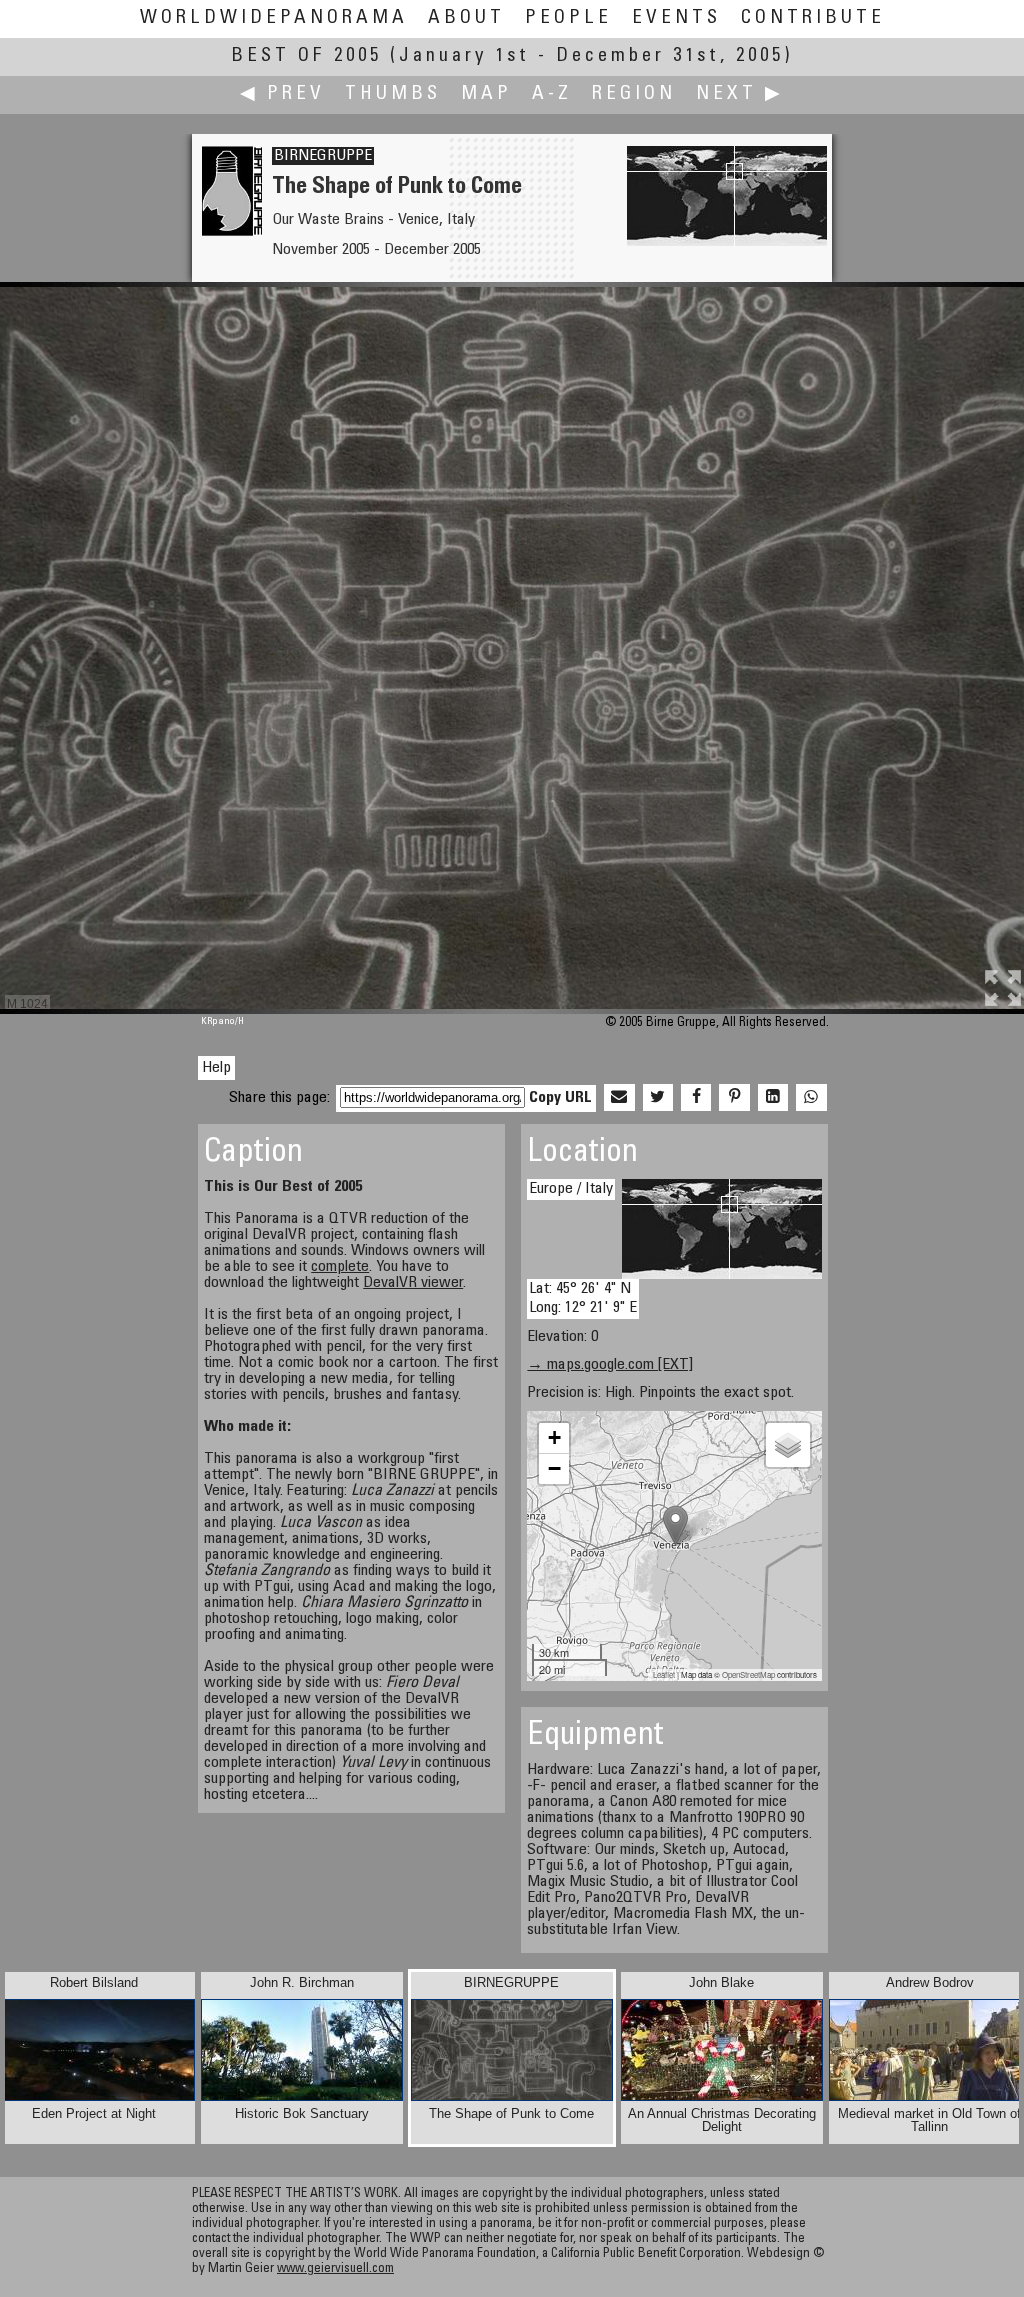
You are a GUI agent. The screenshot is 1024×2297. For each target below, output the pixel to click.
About (466, 18)
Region (634, 94)
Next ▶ (740, 94)
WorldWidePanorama (274, 18)
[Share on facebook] (696, 1098)
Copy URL (560, 1098)
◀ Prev (282, 94)
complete (340, 1267)
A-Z (552, 94)
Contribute (813, 18)
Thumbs (393, 94)
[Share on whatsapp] (811, 1098)
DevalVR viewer (413, 1283)
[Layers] (788, 1445)
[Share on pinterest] (734, 1098)
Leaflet (664, 1674)
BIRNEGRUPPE (323, 156)
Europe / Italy (571, 1189)
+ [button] (554, 1437)
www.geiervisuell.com (335, 2269)
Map (486, 94)
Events (676, 18)
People (568, 18)
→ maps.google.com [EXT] (610, 1365)
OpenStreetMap (748, 1674)
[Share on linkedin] (773, 1098)
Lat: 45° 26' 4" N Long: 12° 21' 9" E (583, 1298)
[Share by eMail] (619, 1098)
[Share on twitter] (658, 1098)
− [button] (554, 1468)
